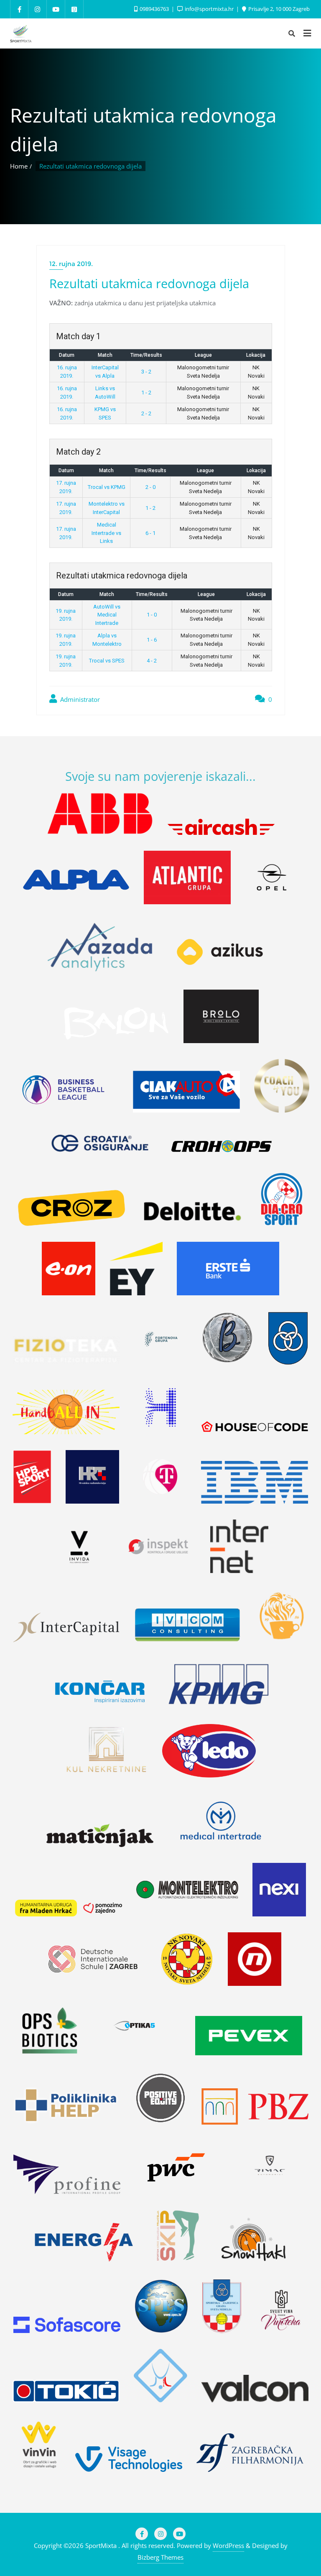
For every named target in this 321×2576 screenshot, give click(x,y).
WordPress (228, 2545)
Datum (67, 355)
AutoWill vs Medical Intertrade (107, 615)
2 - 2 (146, 413)
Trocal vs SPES (107, 661)
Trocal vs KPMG (107, 487)
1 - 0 (152, 615)
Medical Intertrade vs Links (106, 533)
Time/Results (146, 355)
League (203, 355)
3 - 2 (146, 372)
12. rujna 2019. (71, 264)
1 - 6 (152, 640)
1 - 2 (146, 393)
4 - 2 (152, 661)
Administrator (79, 699)
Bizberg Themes (160, 2557)
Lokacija (256, 355)
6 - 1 (150, 533)
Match (105, 355)
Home (19, 166)
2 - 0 (150, 487)
